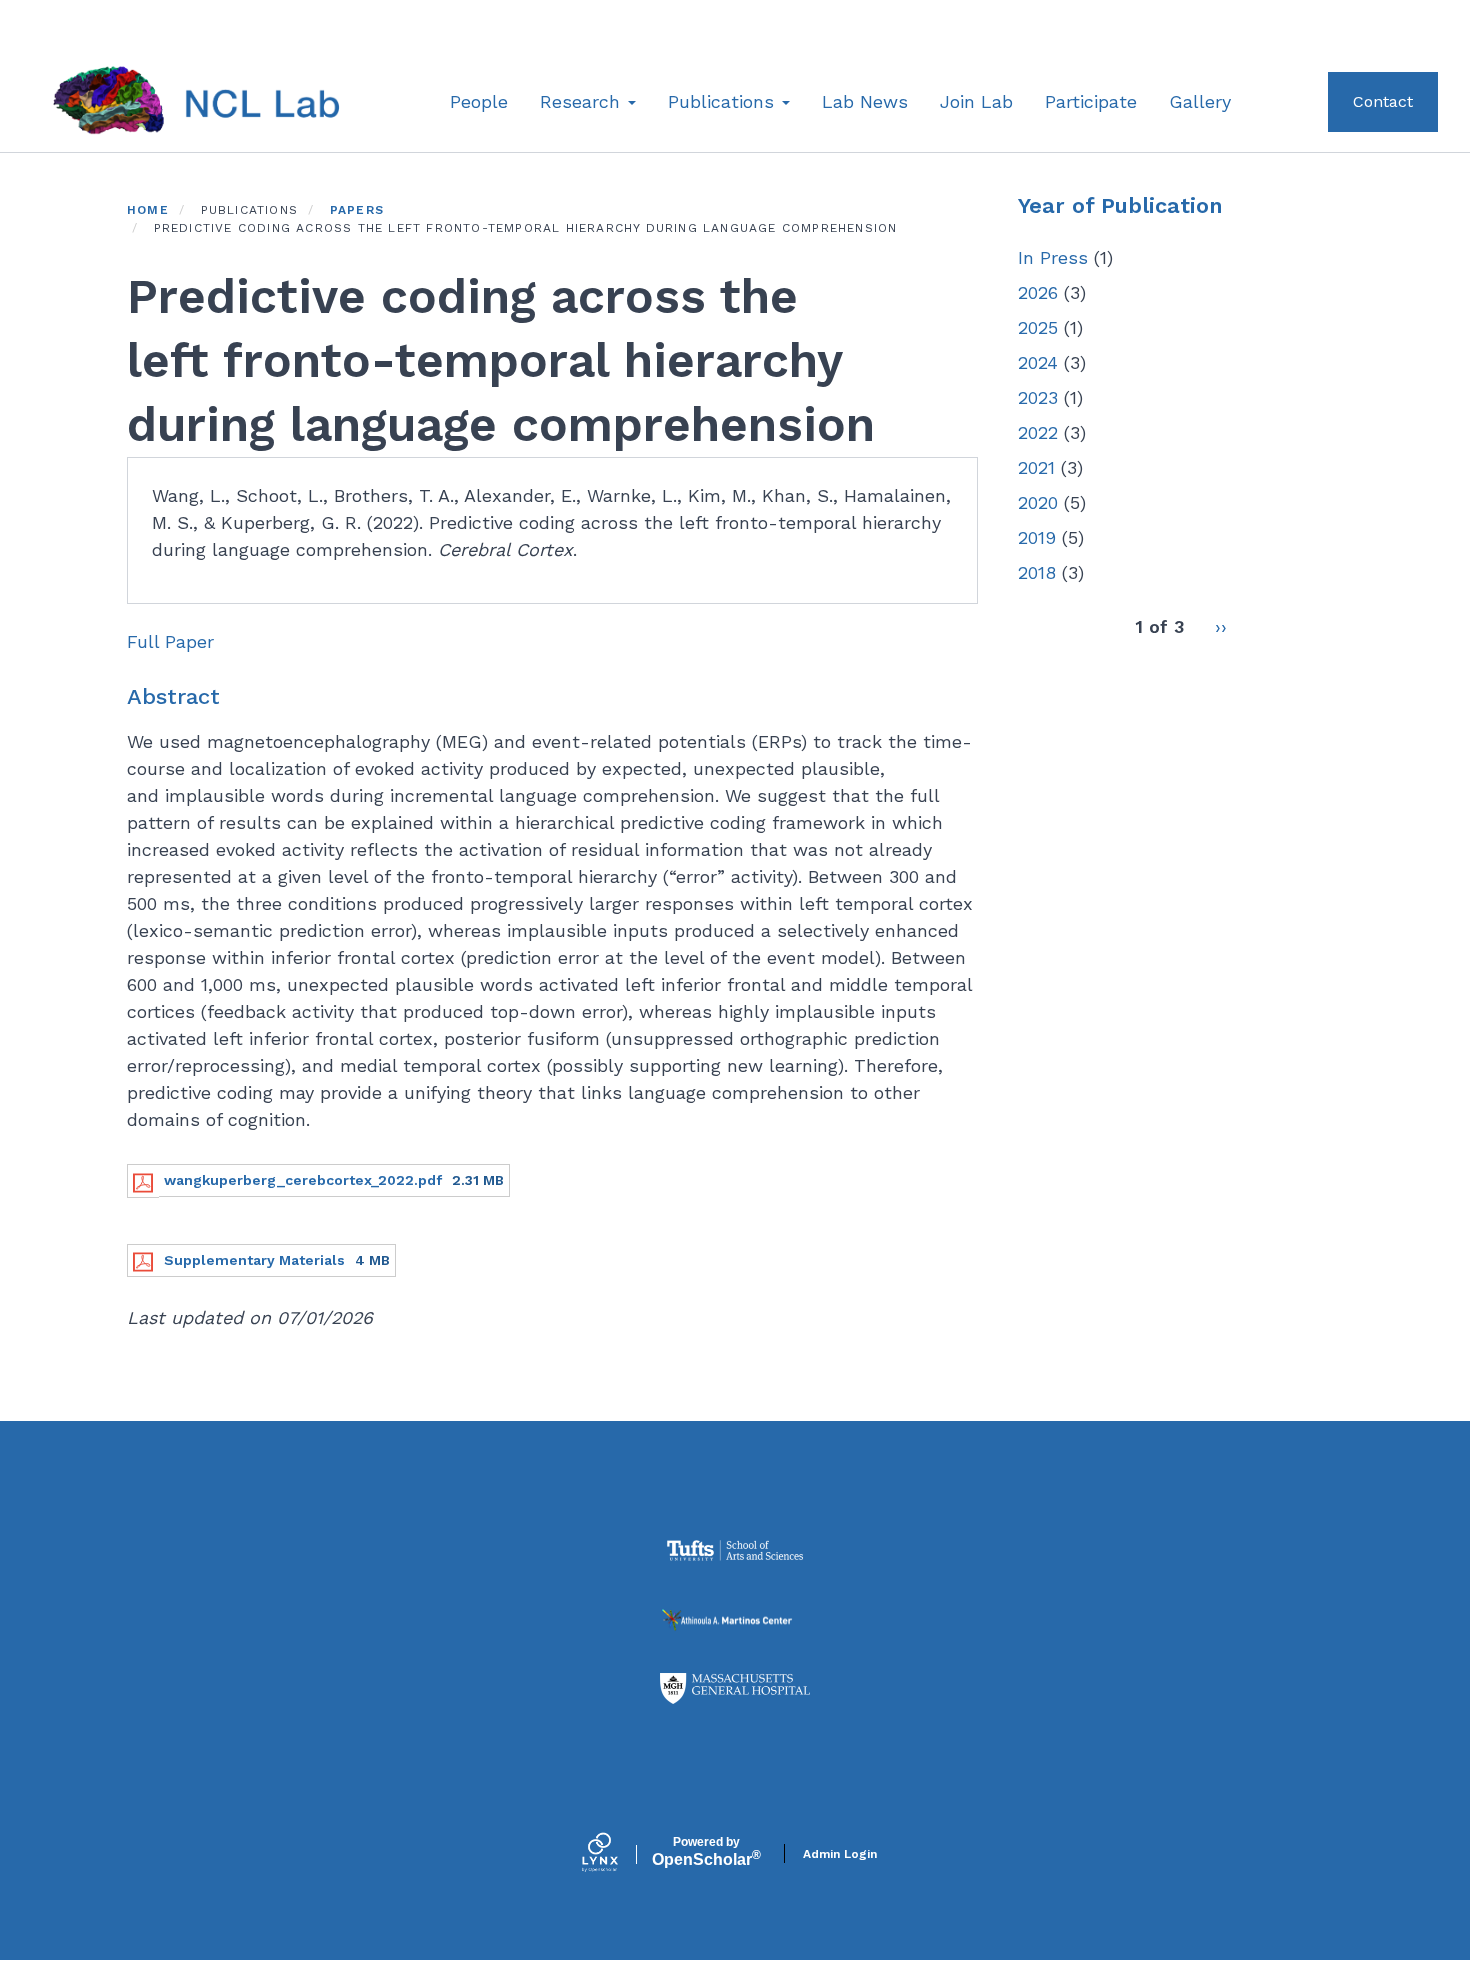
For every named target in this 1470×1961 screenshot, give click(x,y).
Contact (1383, 101)
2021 (1036, 467)
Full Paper (170, 641)
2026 (1038, 292)
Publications (724, 101)
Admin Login (840, 1854)
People (479, 101)
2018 (1037, 572)
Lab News (865, 101)
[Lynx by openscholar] (617, 1854)
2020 (1038, 502)
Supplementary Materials (254, 1260)
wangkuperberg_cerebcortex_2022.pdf (303, 1180)
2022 (1038, 432)
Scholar (706, 1852)
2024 (1038, 362)
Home (148, 210)
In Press (1053, 257)
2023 (1038, 397)
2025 (1038, 327)
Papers (357, 210)
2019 (1037, 537)
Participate (1091, 101)
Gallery (1200, 101)
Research (583, 101)
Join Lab (976, 101)
